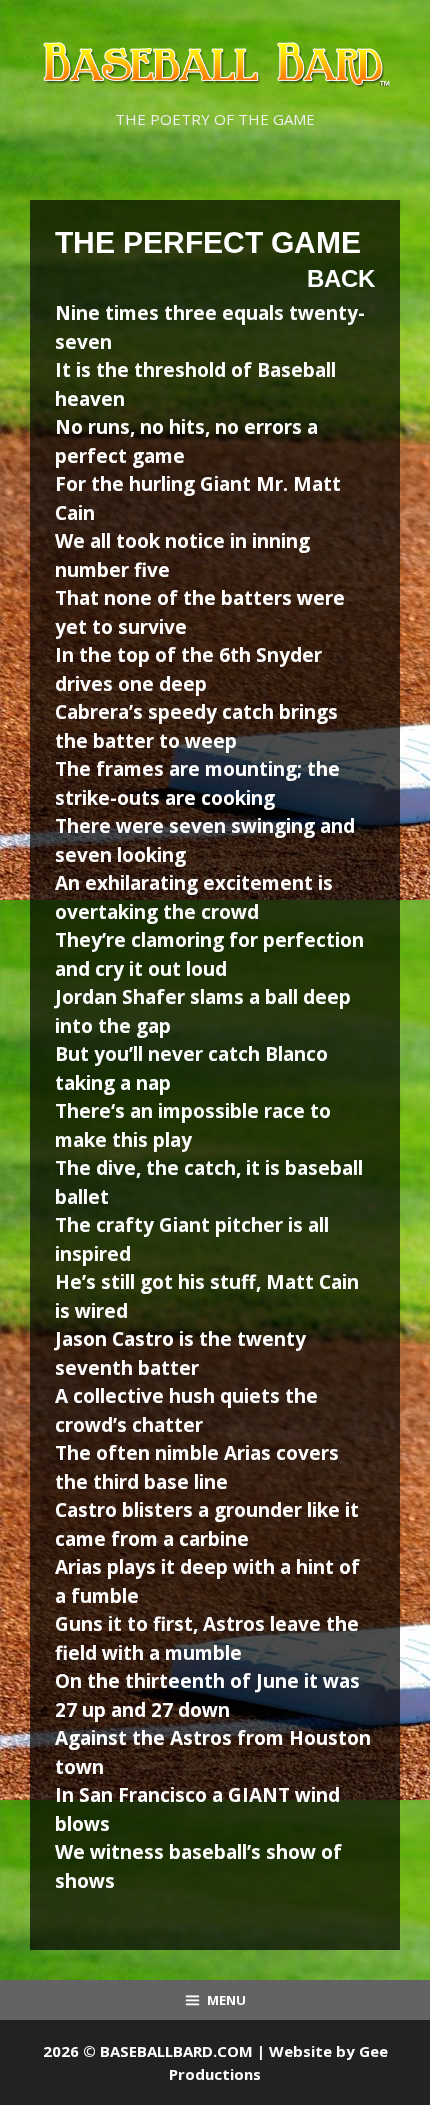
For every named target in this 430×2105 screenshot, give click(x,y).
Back (341, 278)
